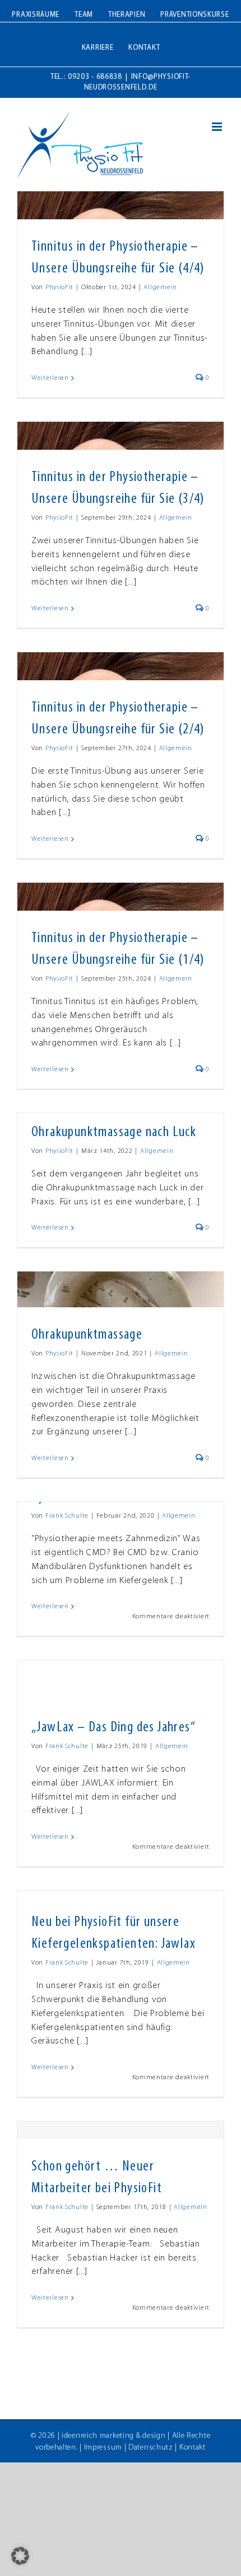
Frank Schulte (67, 1516)
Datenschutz (151, 2448)
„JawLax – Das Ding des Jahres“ (113, 1728)
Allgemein (160, 288)
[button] (20, 2556)
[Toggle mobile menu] (218, 127)
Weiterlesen (50, 378)
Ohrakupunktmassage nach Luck (114, 1132)
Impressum (103, 2448)
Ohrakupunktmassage (87, 1335)
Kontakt (193, 2448)
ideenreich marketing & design (113, 2436)
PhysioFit (59, 288)
